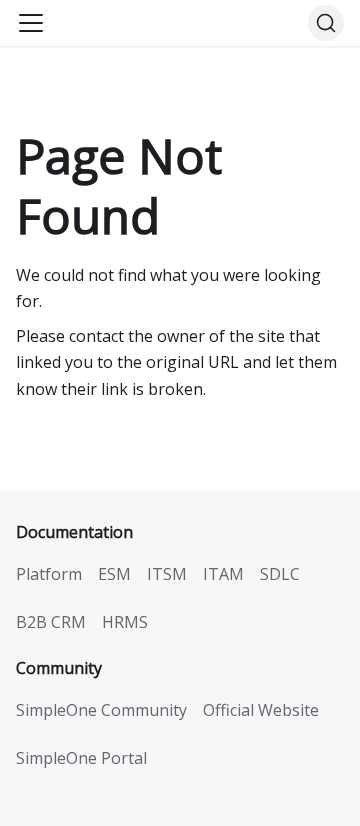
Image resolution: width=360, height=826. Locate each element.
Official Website (261, 710)
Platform (49, 574)
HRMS (125, 622)
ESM (114, 574)
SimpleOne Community (101, 710)
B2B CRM (51, 622)
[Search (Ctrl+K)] (326, 23)
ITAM (223, 574)
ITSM (167, 574)
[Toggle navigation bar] (31, 23)
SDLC (280, 574)
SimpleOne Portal (81, 758)
